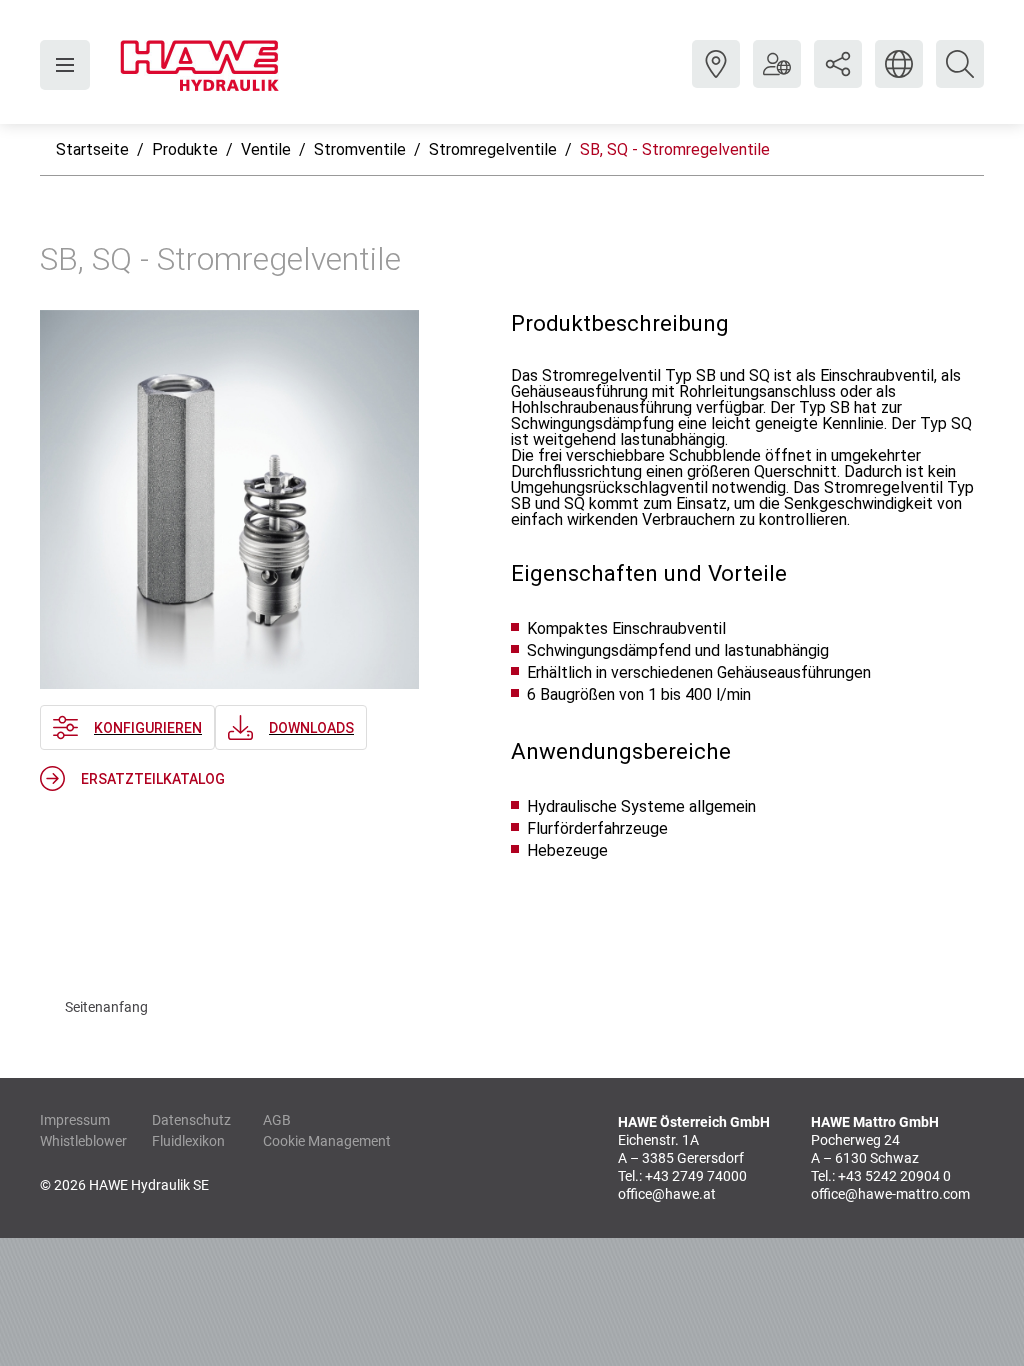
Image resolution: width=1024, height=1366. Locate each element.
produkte (185, 149)
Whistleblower (83, 1141)
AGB (277, 1120)
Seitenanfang (106, 1007)
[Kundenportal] (777, 79)
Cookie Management (327, 1141)
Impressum (75, 1120)
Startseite (92, 149)
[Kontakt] (716, 79)
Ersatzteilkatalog (153, 779)
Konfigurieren (148, 728)
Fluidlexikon (188, 1141)
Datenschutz (191, 1120)
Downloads (311, 728)
